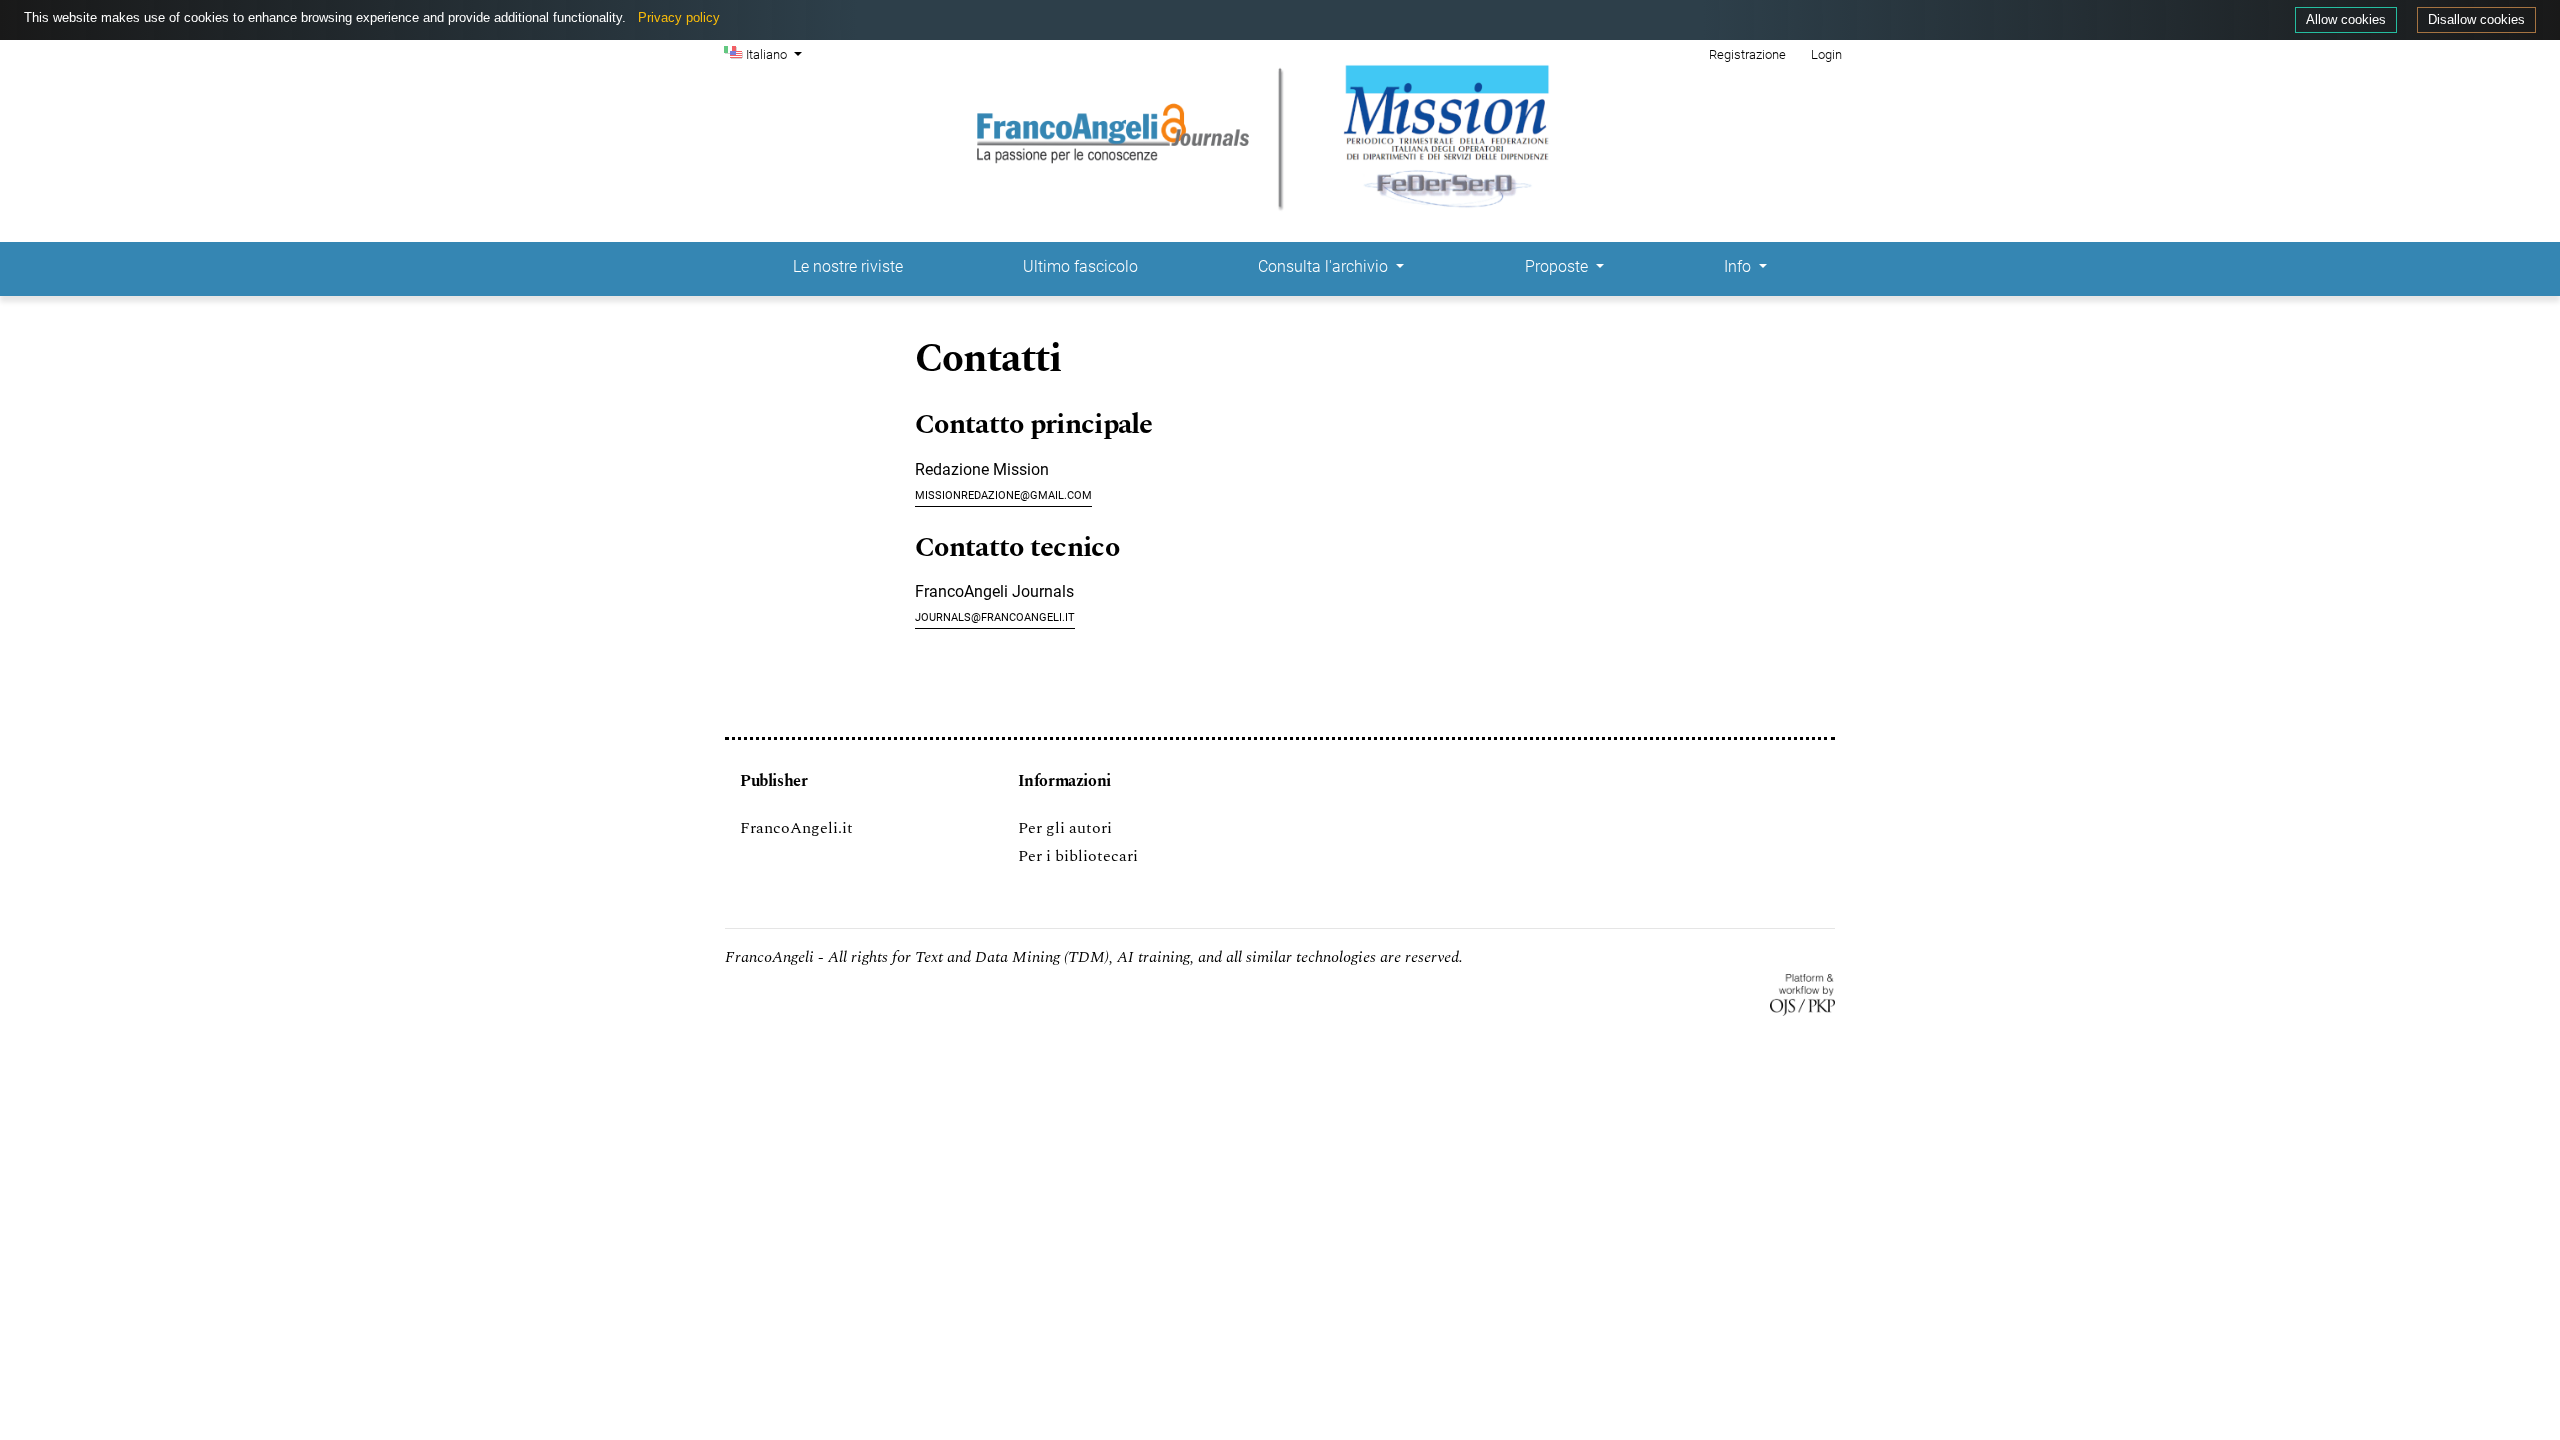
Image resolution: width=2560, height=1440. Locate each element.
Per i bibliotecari (1078, 856)
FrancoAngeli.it (796, 828)
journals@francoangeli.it (995, 615)
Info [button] (1739, 266)
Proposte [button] (1558, 266)
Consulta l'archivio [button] (1325, 266)
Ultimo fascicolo (1080, 266)
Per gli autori (1065, 828)
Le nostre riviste (848, 266)
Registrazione (1747, 54)
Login (1826, 54)
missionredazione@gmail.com (1003, 493)
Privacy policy (679, 17)
